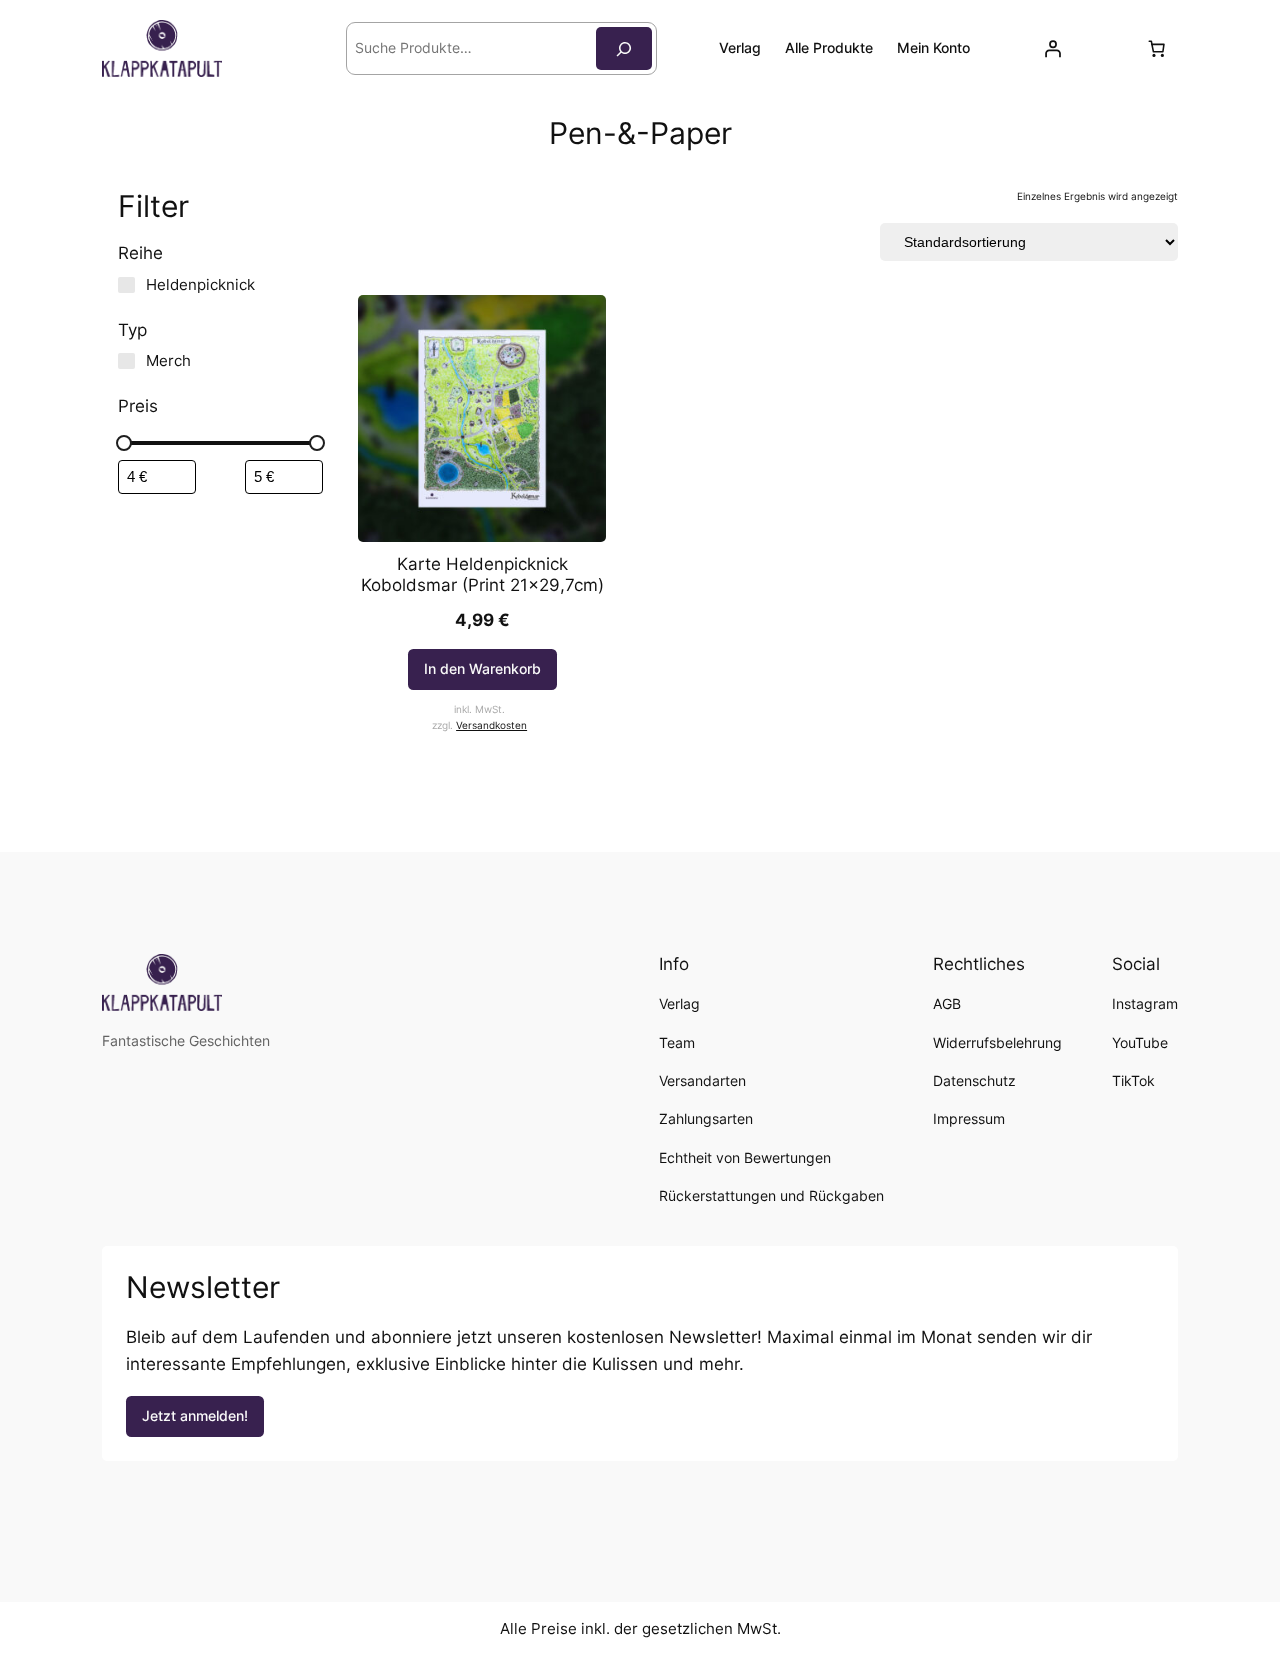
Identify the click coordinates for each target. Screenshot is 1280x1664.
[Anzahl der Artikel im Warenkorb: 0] (1157, 49)
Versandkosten (491, 725)
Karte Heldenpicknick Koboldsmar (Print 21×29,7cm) (482, 574)
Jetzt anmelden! (195, 1415)
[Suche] (624, 48)
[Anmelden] (1053, 49)
